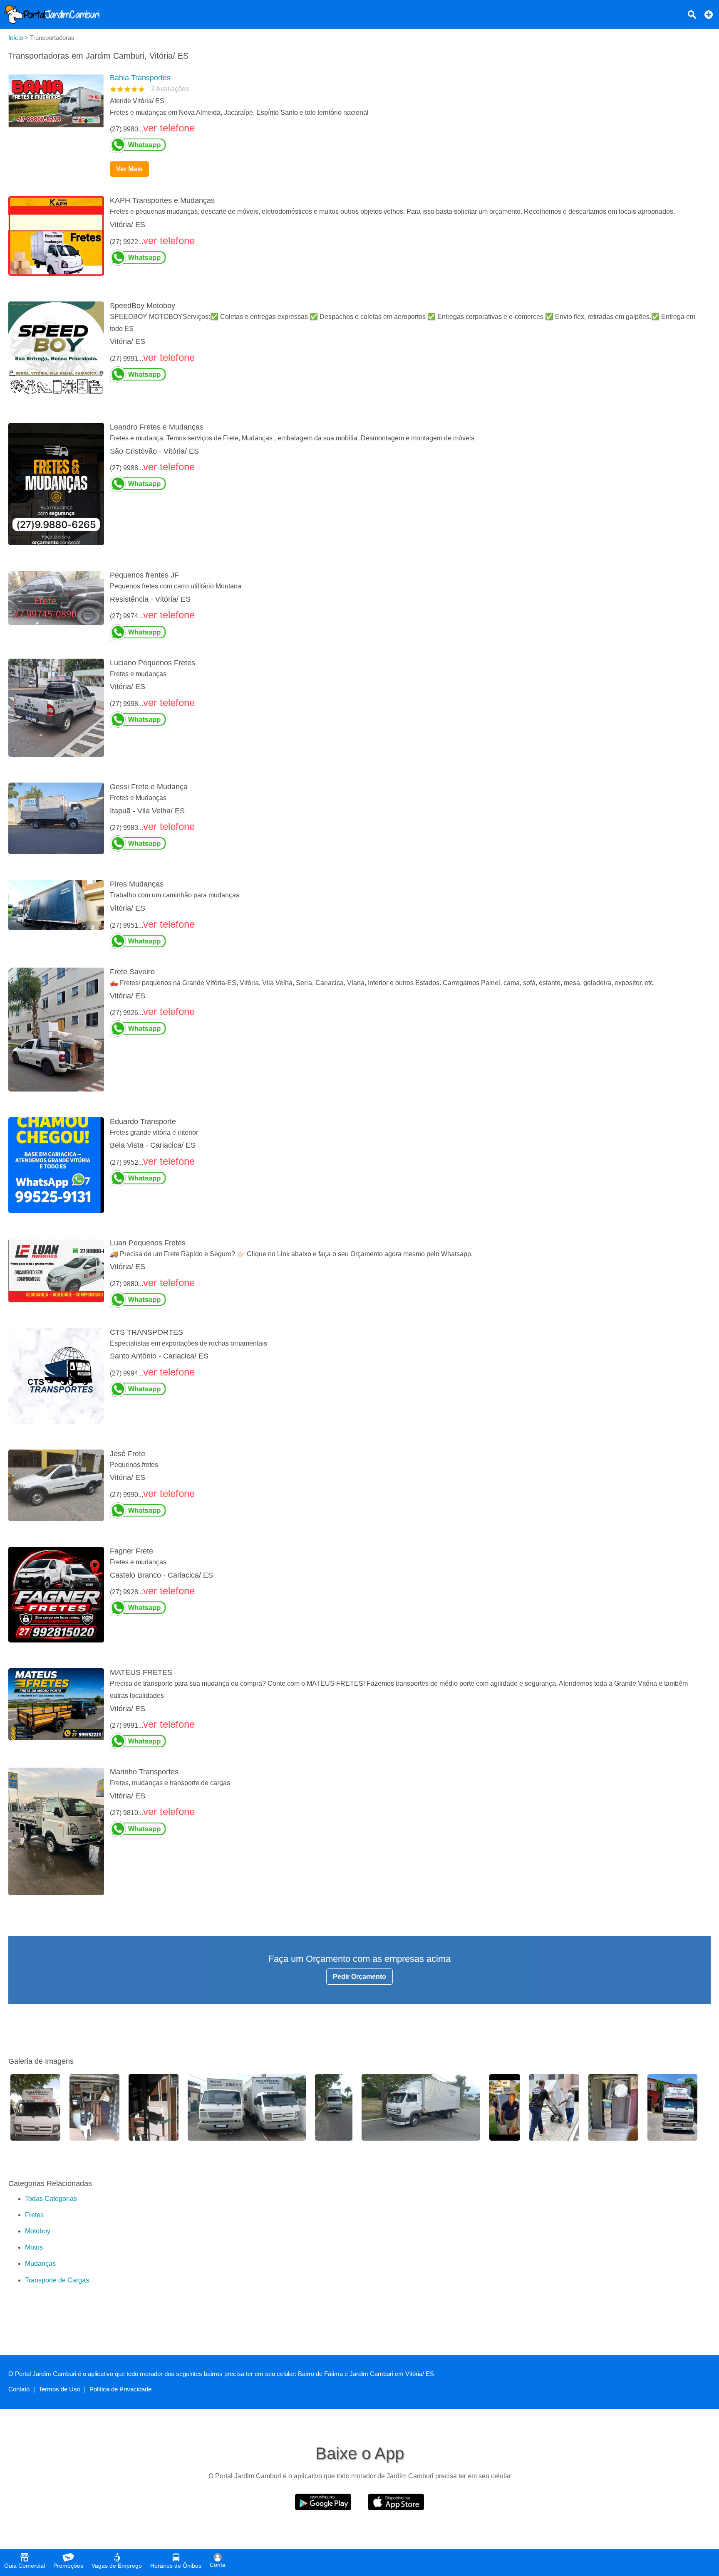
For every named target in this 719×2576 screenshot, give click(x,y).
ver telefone (169, 128)
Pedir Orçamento (359, 1977)
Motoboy (38, 2231)
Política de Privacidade (120, 2389)
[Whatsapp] (407, 145)
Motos (34, 2247)
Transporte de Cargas (57, 2280)
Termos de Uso (60, 2389)
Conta (218, 2565)
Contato (19, 2389)
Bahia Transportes (140, 78)
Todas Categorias (51, 2199)
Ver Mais (129, 169)
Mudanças (40, 2264)
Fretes (34, 2215)
